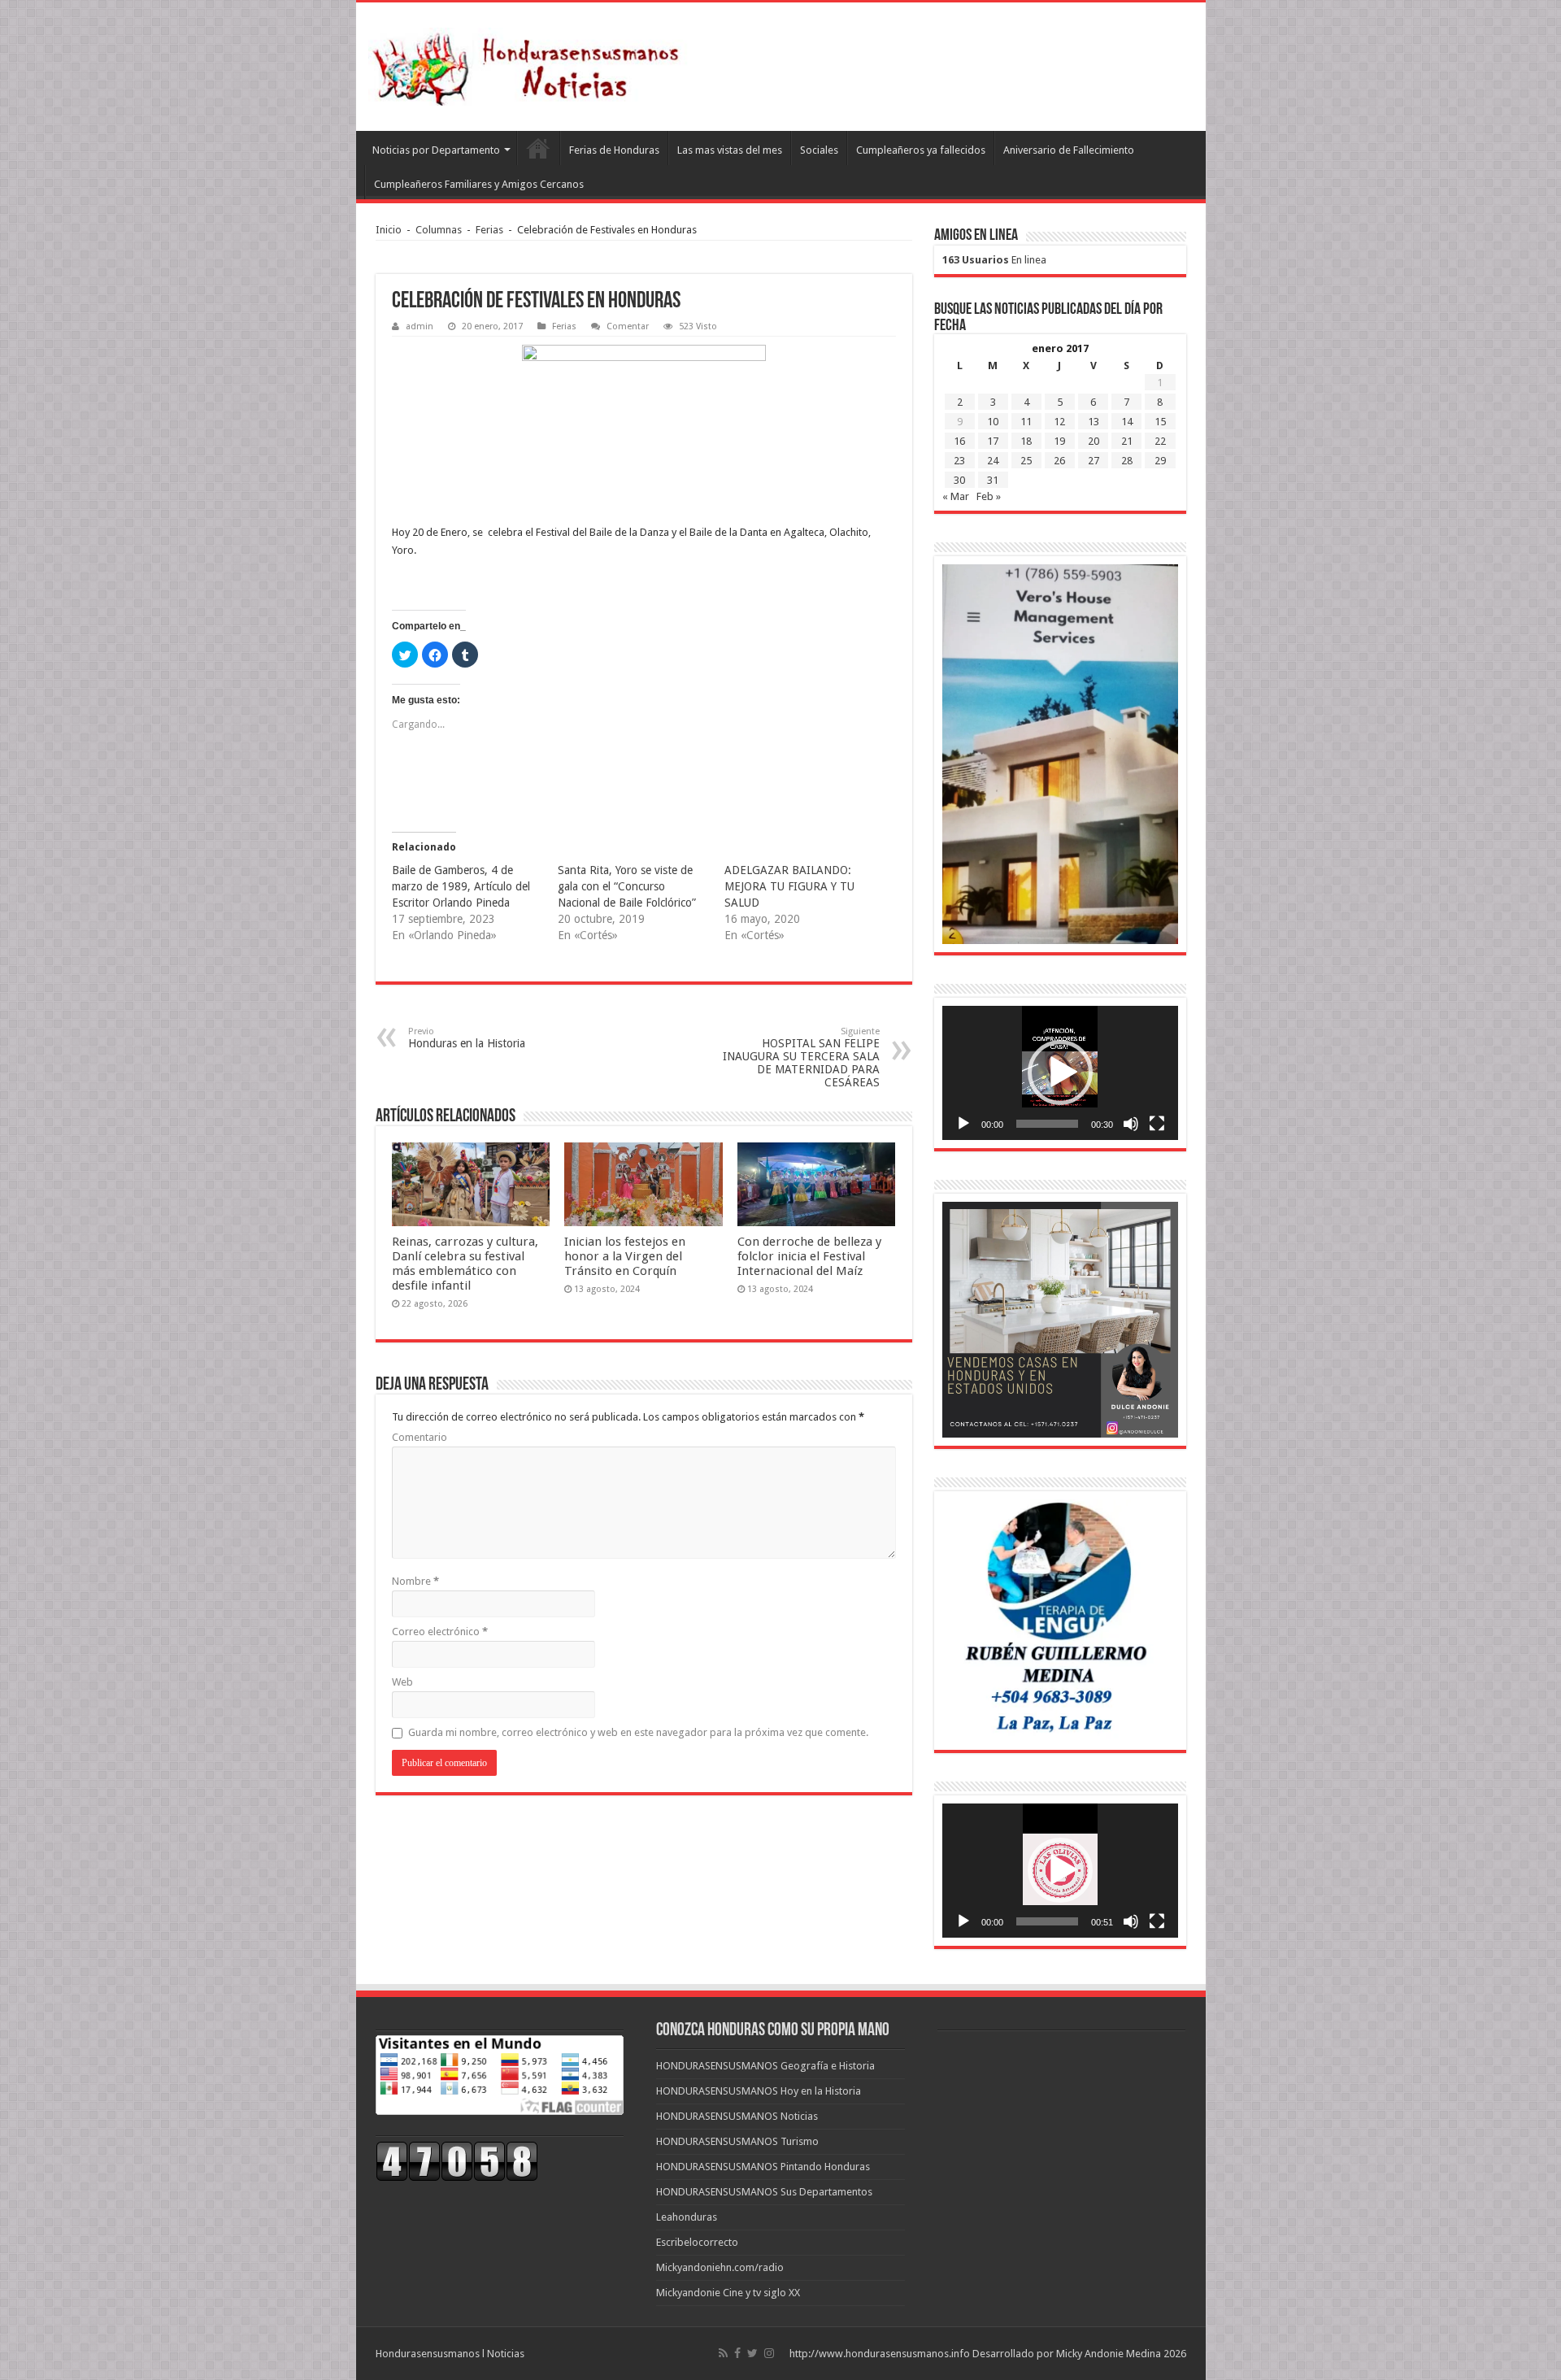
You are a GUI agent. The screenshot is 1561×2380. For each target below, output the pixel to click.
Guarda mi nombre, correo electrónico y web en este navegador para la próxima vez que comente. (638, 1732)
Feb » (989, 496)
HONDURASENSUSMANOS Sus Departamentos (764, 2192)
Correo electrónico (440, 1632)
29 (1160, 461)
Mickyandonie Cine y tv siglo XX (728, 2293)
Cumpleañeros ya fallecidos (921, 150)
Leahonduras (687, 2217)
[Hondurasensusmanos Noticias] (531, 63)
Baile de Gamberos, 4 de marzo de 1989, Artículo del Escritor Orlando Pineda (461, 886)
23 (959, 461)
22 (1160, 441)
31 (993, 480)
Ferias (489, 230)
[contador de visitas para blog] (457, 2160)
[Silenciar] (1131, 1124)
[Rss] (723, 2353)
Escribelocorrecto (697, 2242)
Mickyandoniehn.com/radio (720, 2267)
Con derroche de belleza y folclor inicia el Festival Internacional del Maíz (809, 1256)
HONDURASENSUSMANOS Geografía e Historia (765, 2066)
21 (1127, 441)
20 (1094, 441)
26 (1059, 461)
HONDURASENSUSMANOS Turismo (737, 2141)
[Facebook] (737, 2353)
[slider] (1047, 1124)
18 (1026, 441)
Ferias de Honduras (614, 150)
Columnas (439, 230)
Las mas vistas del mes (730, 150)
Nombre (415, 1581)
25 (1026, 461)
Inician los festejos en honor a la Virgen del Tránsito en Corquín (625, 1256)
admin (420, 326)
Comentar (628, 326)
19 (1059, 441)
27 (1094, 461)
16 (959, 441)
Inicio (389, 230)
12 (1059, 422)
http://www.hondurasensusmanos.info (880, 2354)
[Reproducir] (963, 1124)
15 (1160, 422)
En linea (994, 260)
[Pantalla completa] (1157, 1124)
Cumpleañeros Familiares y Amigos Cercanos (479, 184)
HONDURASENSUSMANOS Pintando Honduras (763, 2167)
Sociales (819, 150)
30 (959, 480)
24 (993, 461)
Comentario (420, 1437)
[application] (1060, 1073)
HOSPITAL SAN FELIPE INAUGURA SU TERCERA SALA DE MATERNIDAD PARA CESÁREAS (801, 1057)
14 (1127, 422)
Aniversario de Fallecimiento (1069, 150)
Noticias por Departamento (436, 150)
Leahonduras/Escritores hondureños (538, 148)
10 (993, 422)
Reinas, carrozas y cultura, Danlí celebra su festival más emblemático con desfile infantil (465, 1264)
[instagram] (769, 2353)
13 (1094, 422)
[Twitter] (752, 2353)
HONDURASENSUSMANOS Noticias (737, 2116)
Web (402, 1682)
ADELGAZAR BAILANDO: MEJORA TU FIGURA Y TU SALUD (789, 886)
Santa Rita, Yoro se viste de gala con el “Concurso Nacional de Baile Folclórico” (627, 886)
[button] (1060, 1073)
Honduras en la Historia (467, 1038)
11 (1026, 422)
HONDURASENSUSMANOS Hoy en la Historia (759, 2091)
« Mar (956, 496)
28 (1127, 461)
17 (993, 441)
